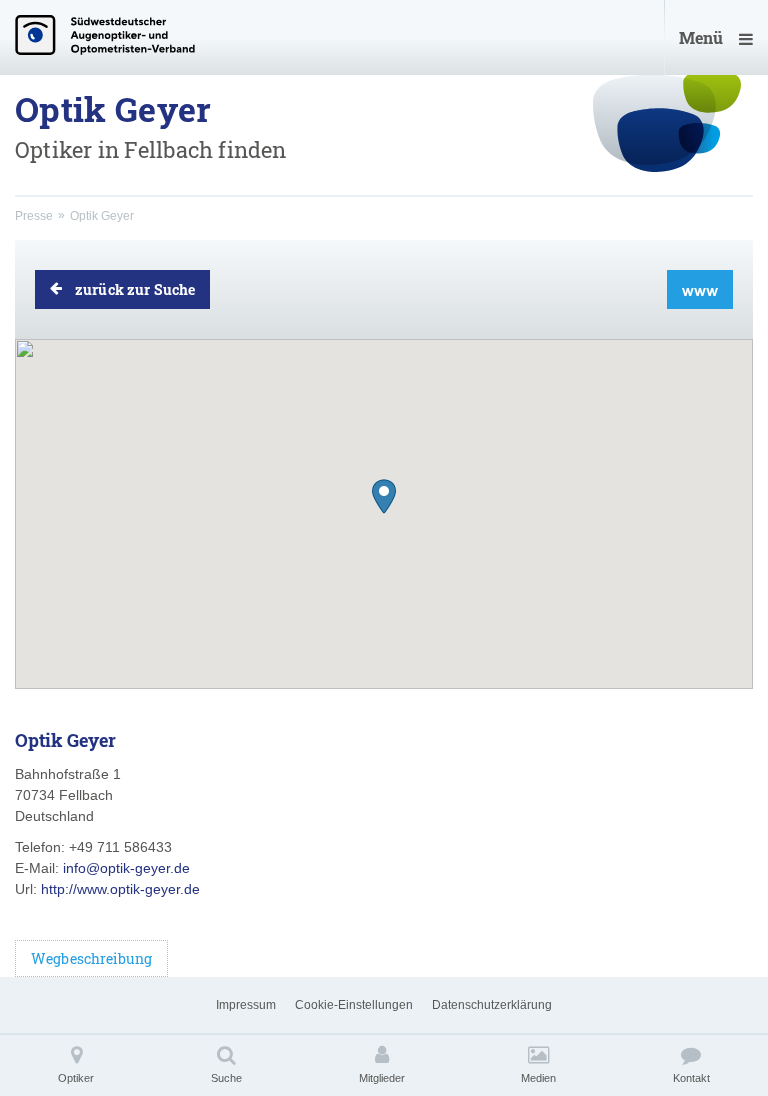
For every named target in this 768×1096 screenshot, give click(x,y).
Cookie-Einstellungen (354, 1005)
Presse (34, 216)
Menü (701, 37)
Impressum (246, 1005)
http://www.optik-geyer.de (120, 889)
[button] (384, 496)
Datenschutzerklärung (492, 1005)
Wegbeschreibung (91, 958)
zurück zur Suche (135, 289)
